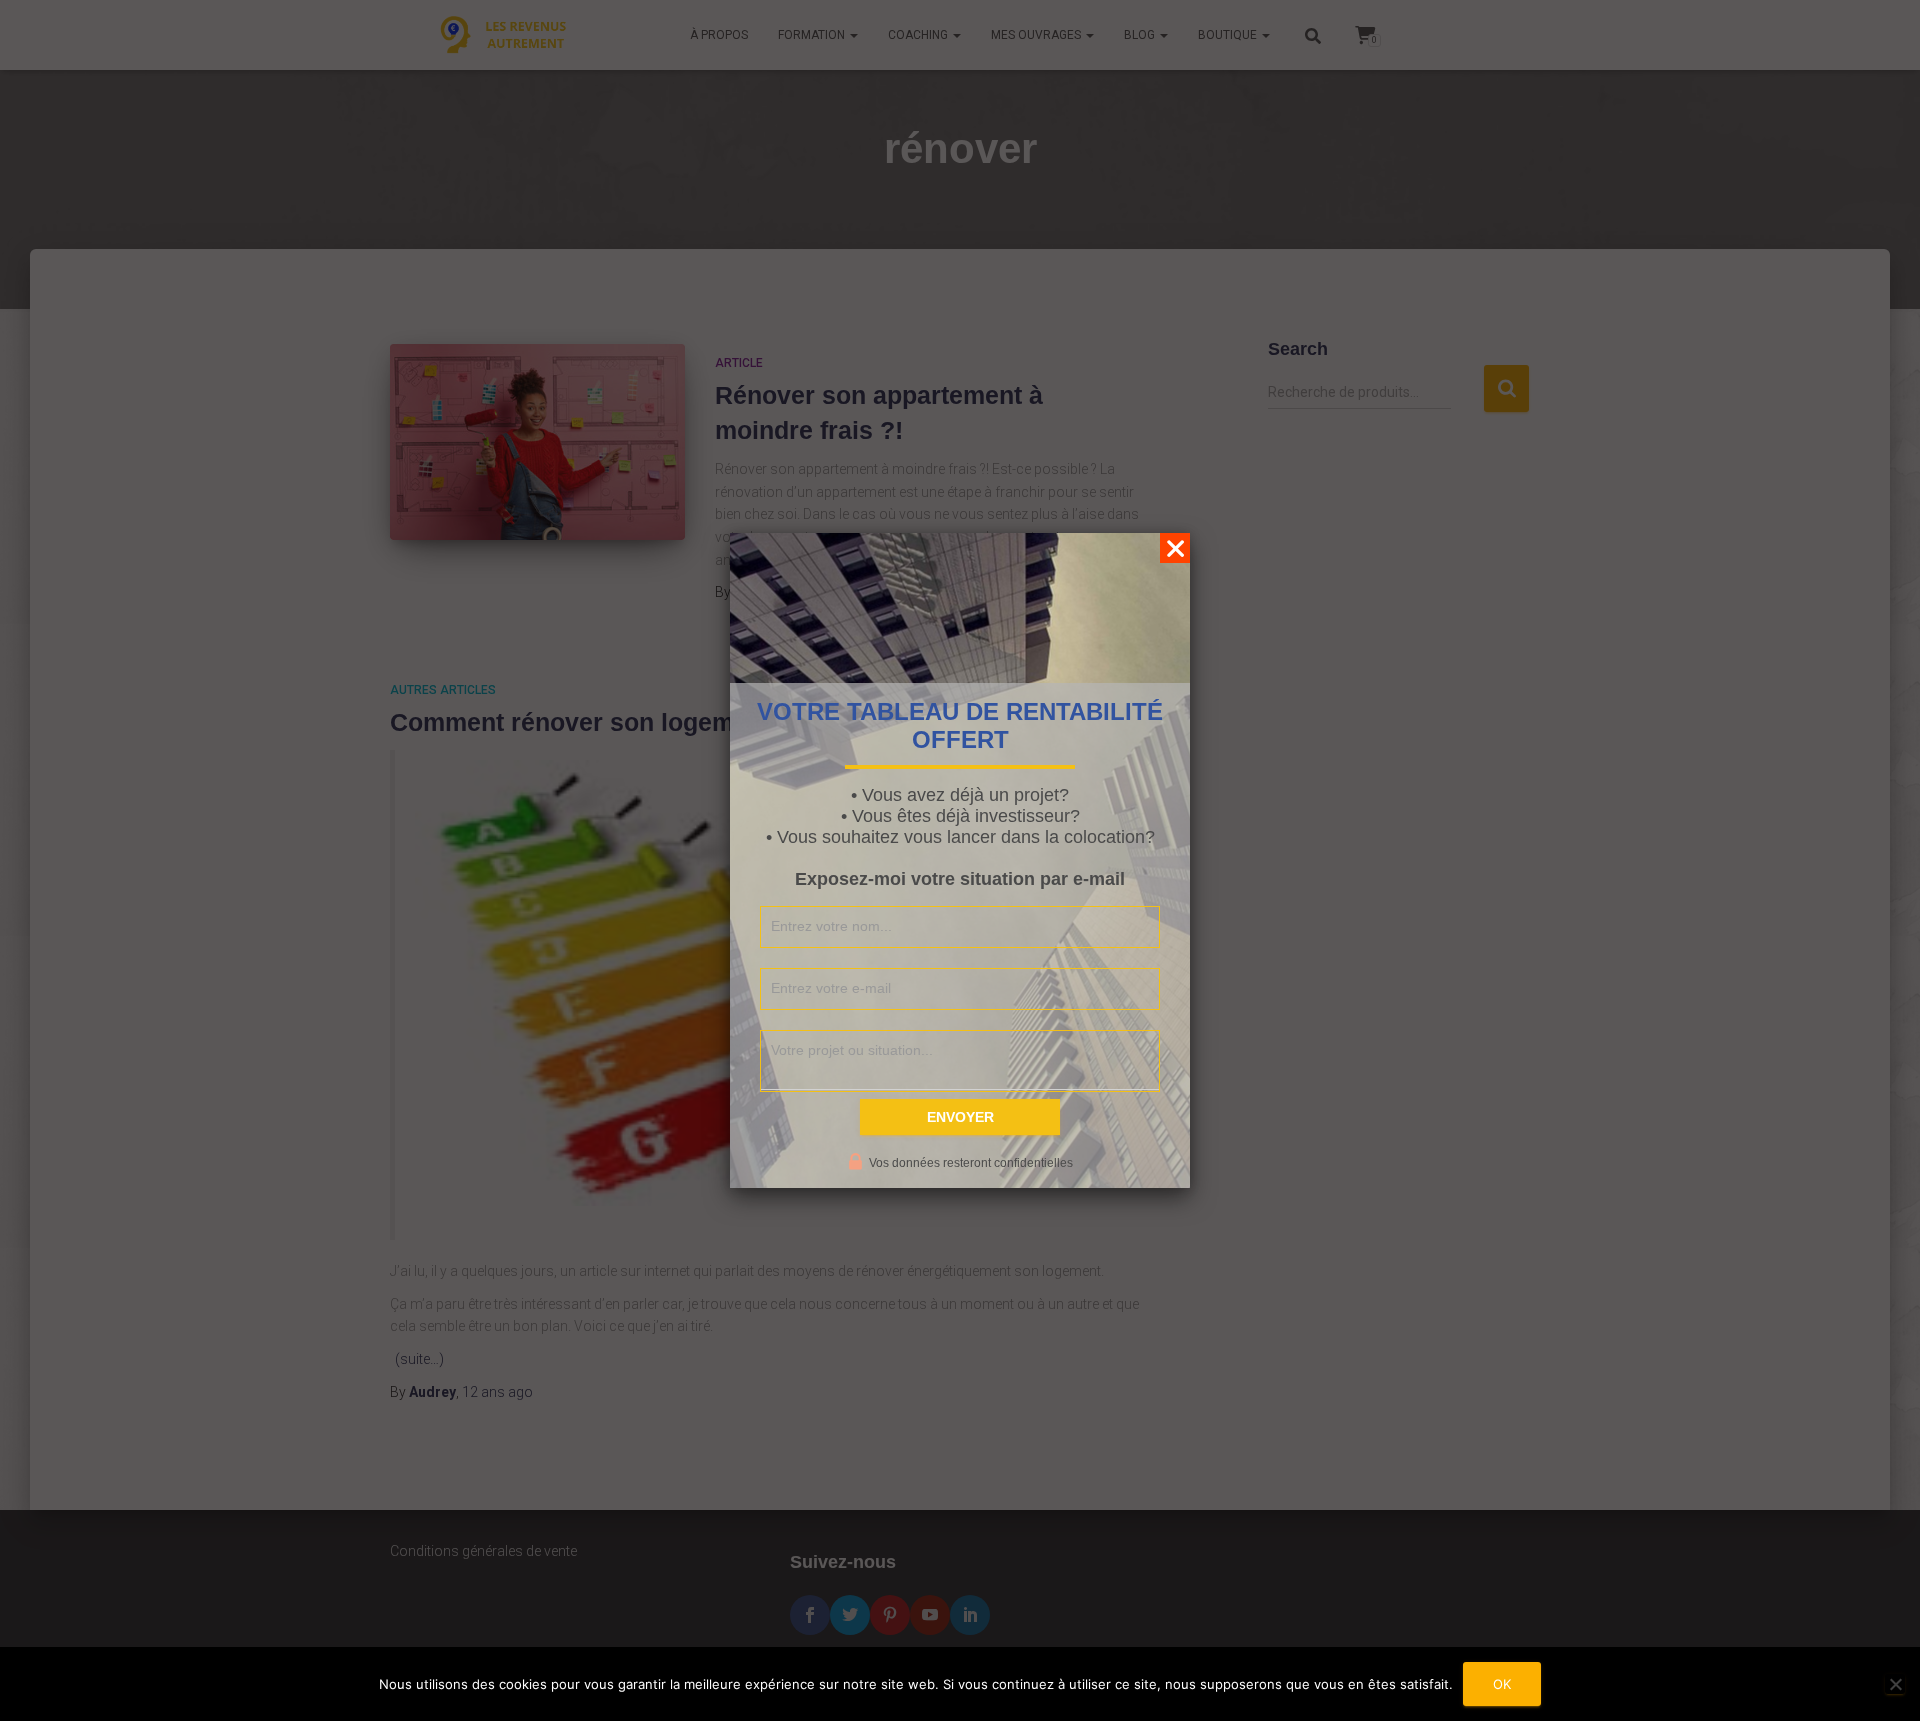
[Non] (1895, 1684)
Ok (1502, 1684)
